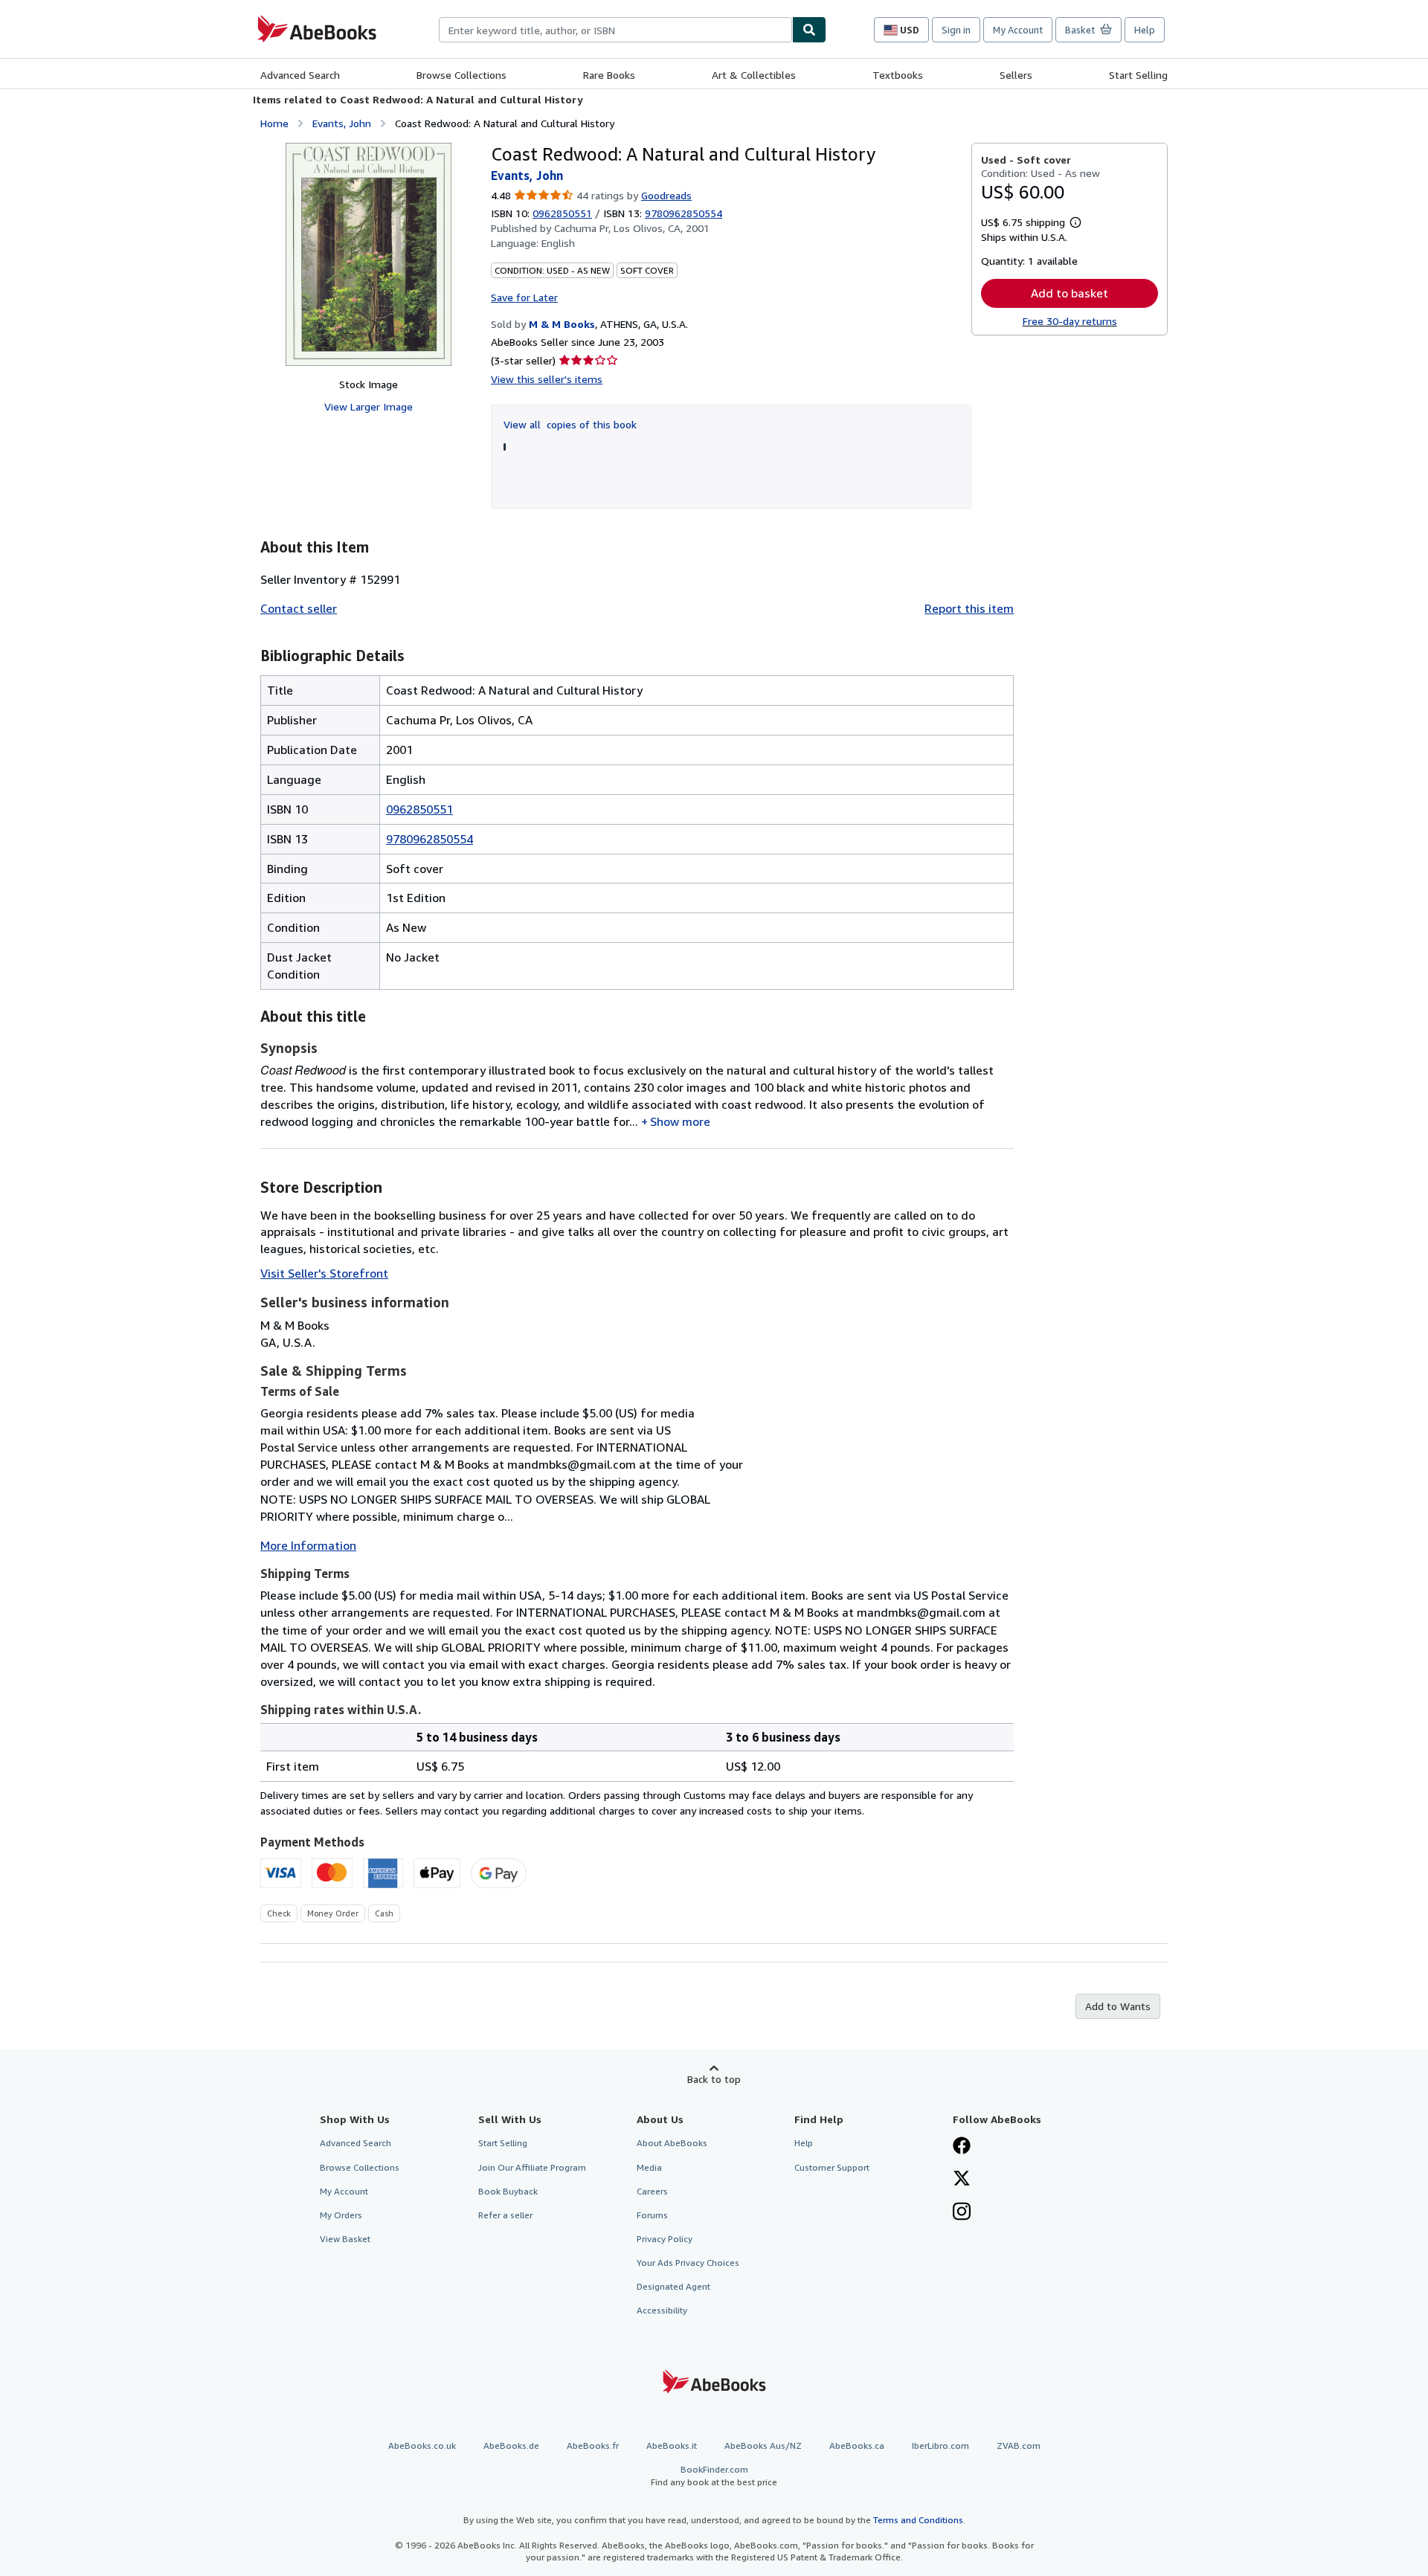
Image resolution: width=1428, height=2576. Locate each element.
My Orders (341, 2215)
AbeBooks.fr (593, 2445)
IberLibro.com (940, 2445)
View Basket (345, 2239)
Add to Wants (1118, 2006)
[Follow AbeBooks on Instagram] (962, 2213)
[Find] (809, 30)
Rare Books (609, 75)
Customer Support (832, 2167)
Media (649, 2167)
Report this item (969, 608)
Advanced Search (300, 75)
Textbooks (898, 75)
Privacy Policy (665, 2239)
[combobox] (615, 30)
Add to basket (1070, 293)
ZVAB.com (1019, 2445)
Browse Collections (461, 75)
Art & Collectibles (754, 75)
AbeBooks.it (672, 2445)
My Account (1018, 30)
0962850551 (562, 213)
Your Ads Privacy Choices (688, 2263)
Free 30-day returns (1070, 321)
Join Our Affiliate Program (532, 2167)
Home (274, 123)
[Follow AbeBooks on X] (962, 2180)
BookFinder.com (714, 2476)
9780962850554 (430, 839)
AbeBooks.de (511, 2445)
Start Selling (1138, 75)
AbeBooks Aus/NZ (763, 2445)
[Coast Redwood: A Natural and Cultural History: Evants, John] (369, 254)
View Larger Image (369, 406)
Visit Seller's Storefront (324, 1273)
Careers (652, 2191)
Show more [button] (680, 1121)
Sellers (1016, 75)
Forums (652, 2215)
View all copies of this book (570, 424)
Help (1145, 30)
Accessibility (662, 2310)
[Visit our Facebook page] (962, 2147)
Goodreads (666, 195)
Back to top (714, 2079)
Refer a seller (505, 2215)
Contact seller (299, 608)
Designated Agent (673, 2286)
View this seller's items (547, 379)
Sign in (956, 30)
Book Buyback (508, 2191)
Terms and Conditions (918, 2520)
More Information (308, 1545)
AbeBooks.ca (857, 2445)
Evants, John (342, 123)
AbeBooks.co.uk (422, 2445)
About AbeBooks (672, 2143)
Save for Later (524, 297)
